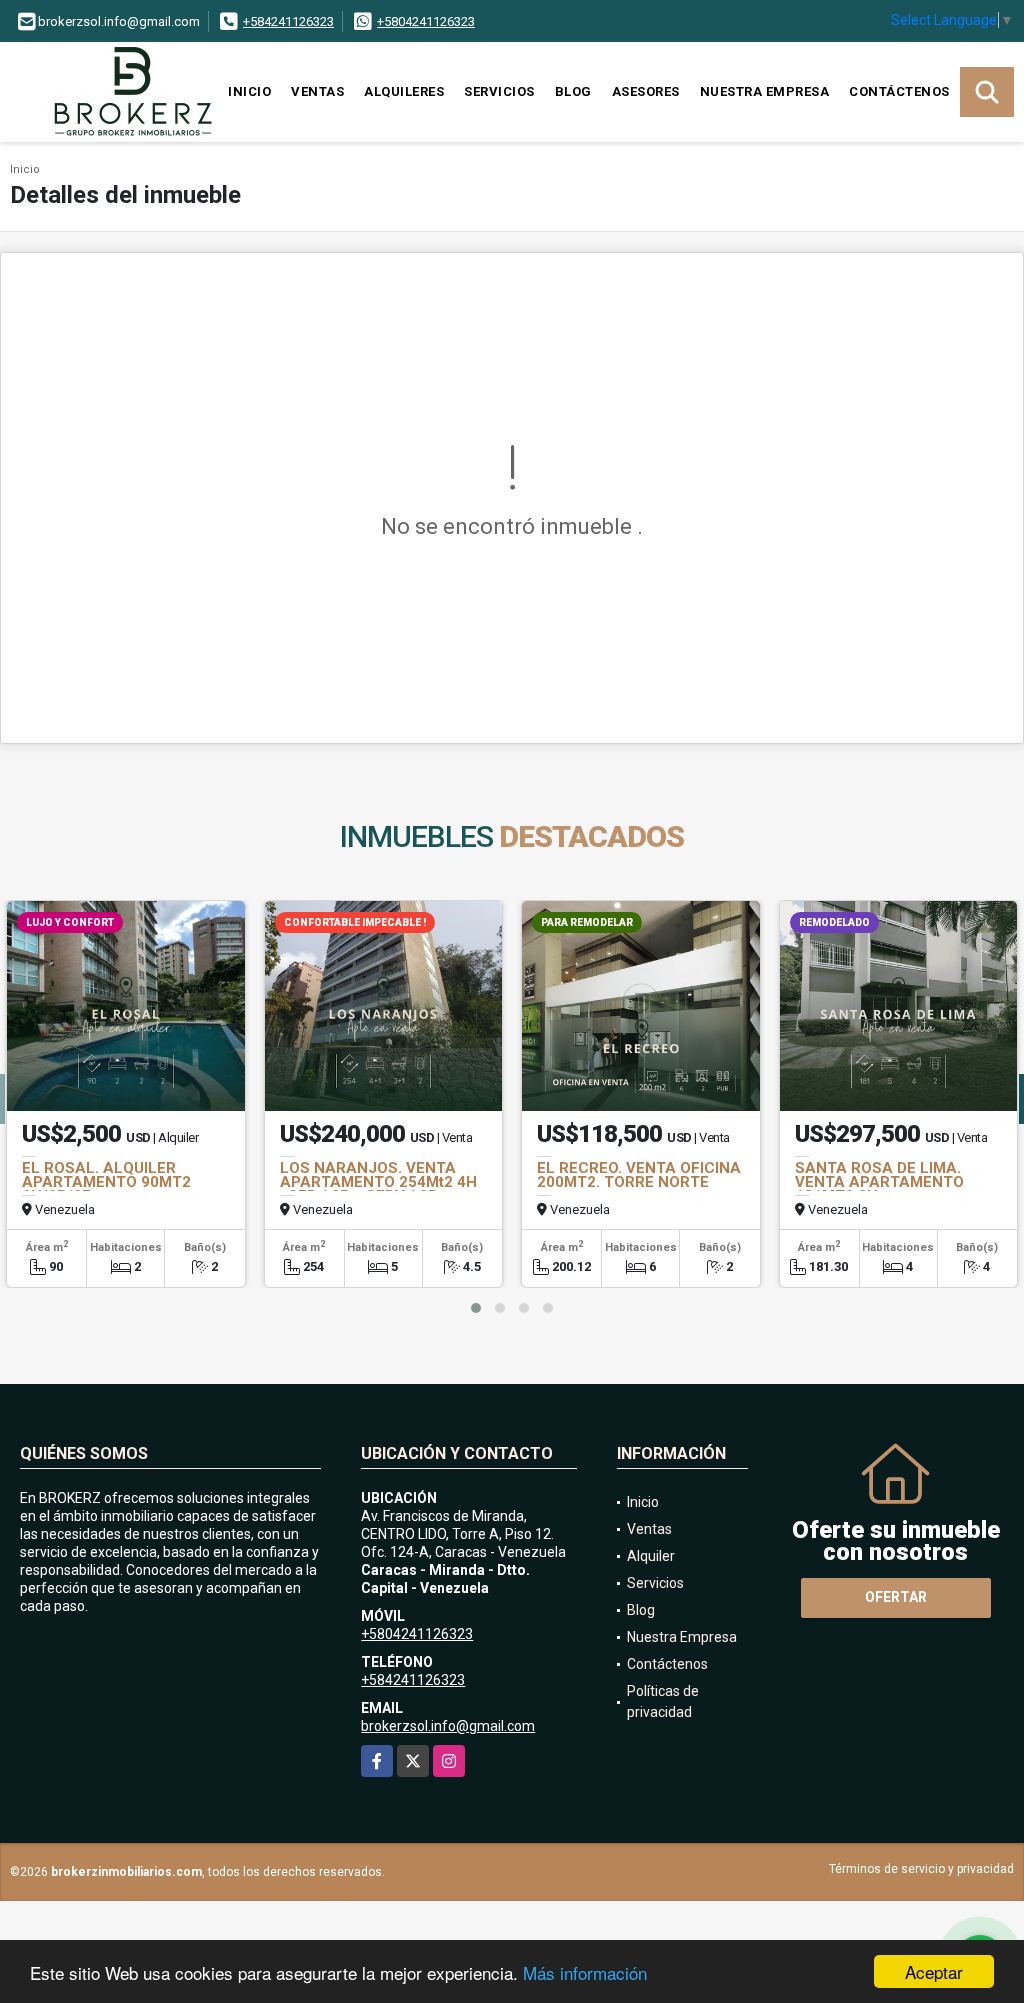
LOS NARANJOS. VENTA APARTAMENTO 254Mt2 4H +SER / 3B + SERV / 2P (378, 1182)
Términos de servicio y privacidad (921, 1869)
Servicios (499, 91)
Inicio (249, 91)
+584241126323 (288, 21)
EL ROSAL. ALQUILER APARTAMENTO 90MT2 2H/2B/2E (106, 1182)
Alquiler (651, 1556)
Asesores (646, 91)
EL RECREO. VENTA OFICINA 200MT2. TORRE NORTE (639, 1175)
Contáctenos (899, 91)
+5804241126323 (426, 21)
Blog (573, 91)
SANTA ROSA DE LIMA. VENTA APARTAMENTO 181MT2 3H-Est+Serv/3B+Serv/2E (879, 1189)
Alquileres (404, 91)
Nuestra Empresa (765, 91)
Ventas (317, 91)
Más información (585, 1972)
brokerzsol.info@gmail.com (448, 1726)
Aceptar (934, 1971)
